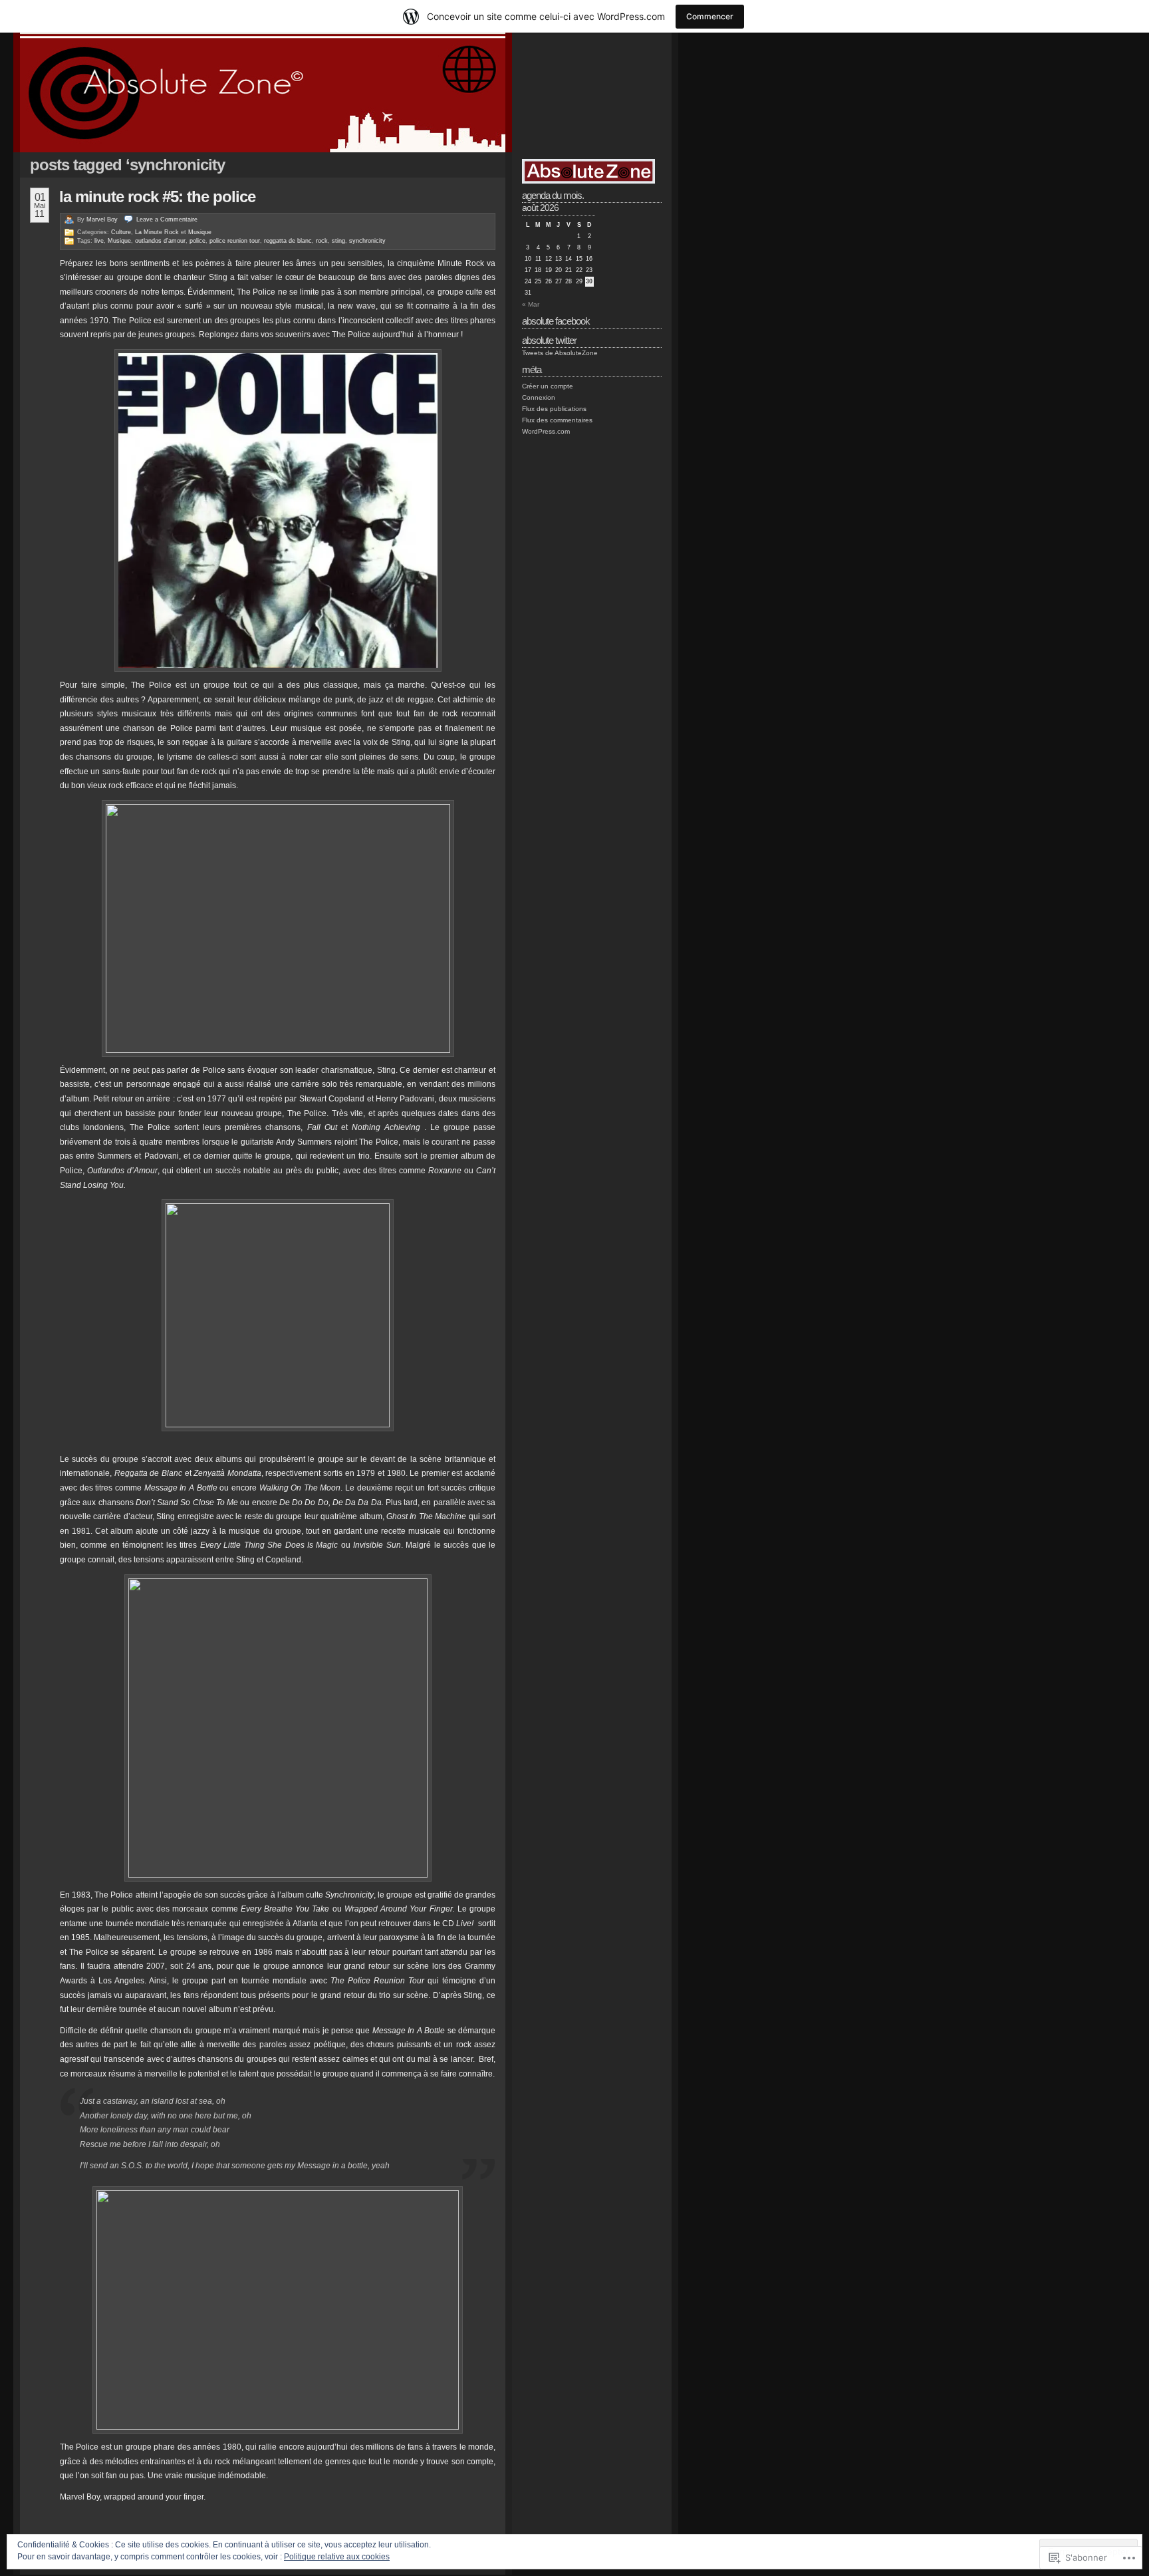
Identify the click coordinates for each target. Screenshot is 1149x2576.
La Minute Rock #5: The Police (157, 197)
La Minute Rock (157, 232)
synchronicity (367, 241)
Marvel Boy (102, 219)
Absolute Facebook (556, 321)
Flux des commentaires (557, 420)
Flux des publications (554, 409)
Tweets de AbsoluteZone (560, 353)
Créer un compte (548, 386)
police (197, 241)
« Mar (531, 304)
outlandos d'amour (160, 241)
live (99, 241)
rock (322, 241)
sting (338, 241)
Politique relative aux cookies (337, 2557)
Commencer (710, 16)
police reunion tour (235, 241)
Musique (200, 232)
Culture (121, 232)
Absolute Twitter (549, 340)
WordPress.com (546, 431)
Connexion (539, 397)
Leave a (167, 219)
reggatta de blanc (288, 241)
